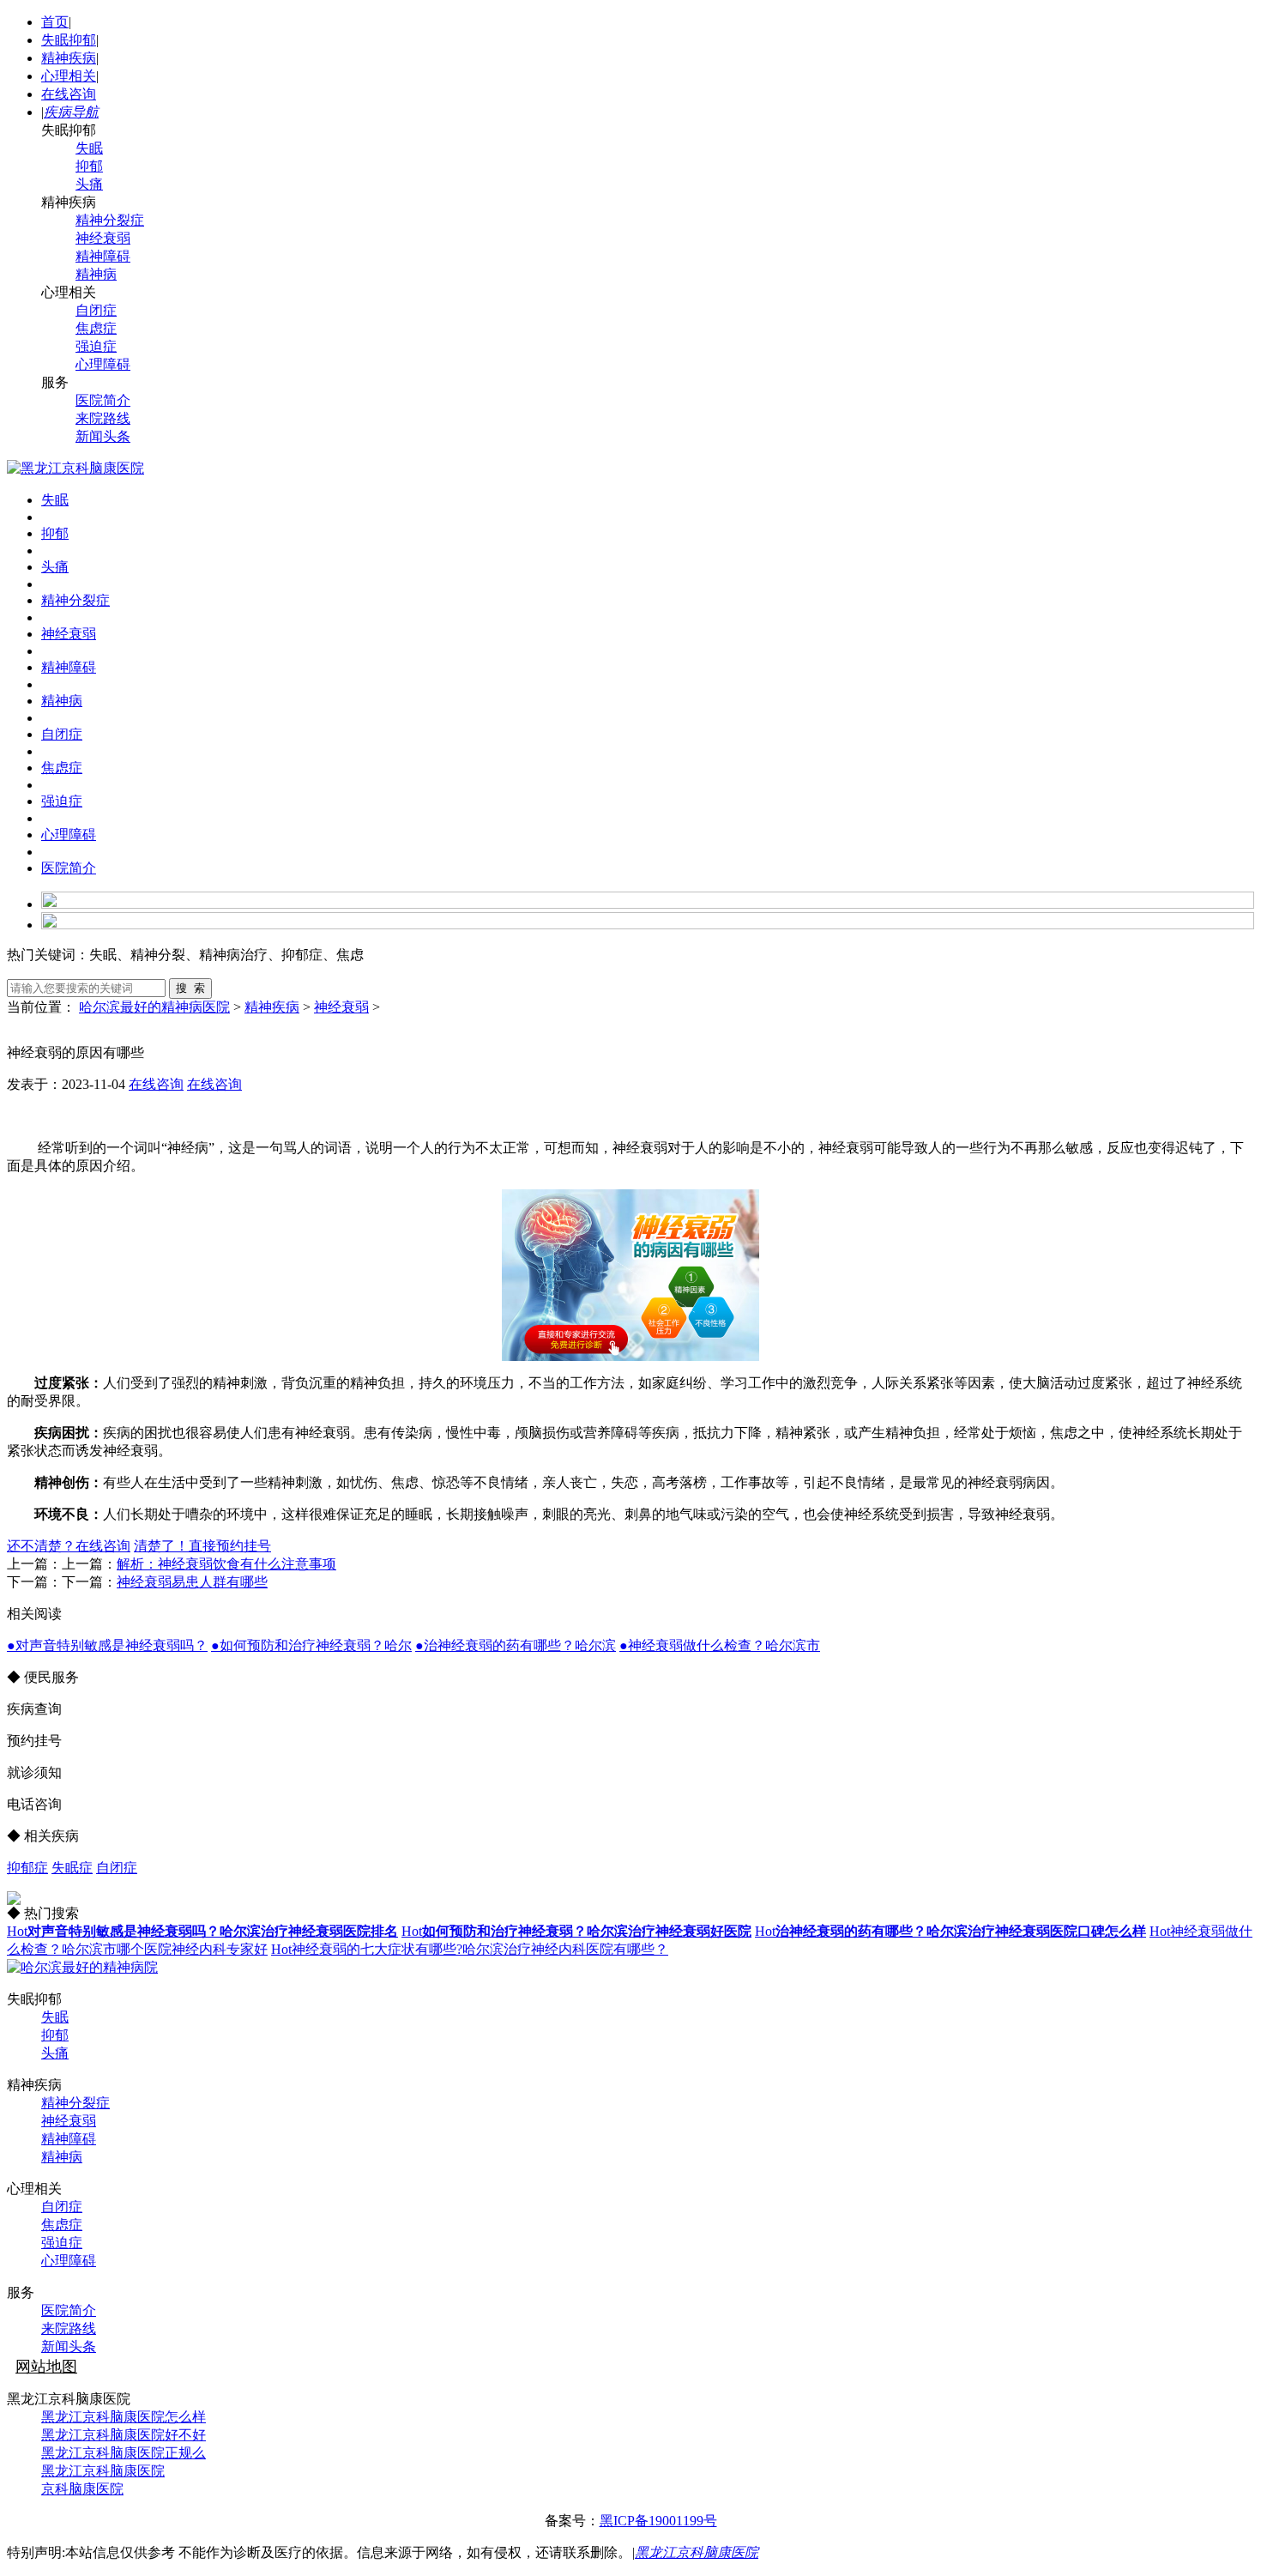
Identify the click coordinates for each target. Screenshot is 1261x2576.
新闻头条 (103, 436)
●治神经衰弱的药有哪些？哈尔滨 (516, 1645)
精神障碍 (103, 256)
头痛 (89, 184)
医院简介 (103, 400)
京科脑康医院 (82, 2489)
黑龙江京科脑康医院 (103, 2471)
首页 (55, 22)
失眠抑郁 (69, 40)
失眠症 (72, 1868)
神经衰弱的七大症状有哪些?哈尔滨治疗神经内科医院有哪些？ (470, 1949)
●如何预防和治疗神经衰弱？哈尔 (311, 1645)
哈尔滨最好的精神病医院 (154, 1007)
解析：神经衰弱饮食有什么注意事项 (226, 1564)
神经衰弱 (103, 238)
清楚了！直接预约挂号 (202, 1546)
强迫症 (96, 346)
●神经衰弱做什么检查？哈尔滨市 (720, 1645)
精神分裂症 (110, 220)
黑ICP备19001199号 (658, 2521)
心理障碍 (103, 364)
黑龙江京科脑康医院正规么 (124, 2453)
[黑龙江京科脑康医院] (75, 468)
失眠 (89, 148)
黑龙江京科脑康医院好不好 (124, 2435)
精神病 (96, 274)
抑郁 (89, 166)
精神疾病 (69, 58)
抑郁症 (27, 1868)
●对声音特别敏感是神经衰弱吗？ (107, 1645)
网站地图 (46, 2367)
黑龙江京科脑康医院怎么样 (124, 2417)
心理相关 (69, 76)
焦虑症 (96, 328)
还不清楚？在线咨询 (69, 1546)
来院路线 (103, 418)
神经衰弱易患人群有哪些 (192, 1582)
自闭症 (96, 310)
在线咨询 (69, 94)
